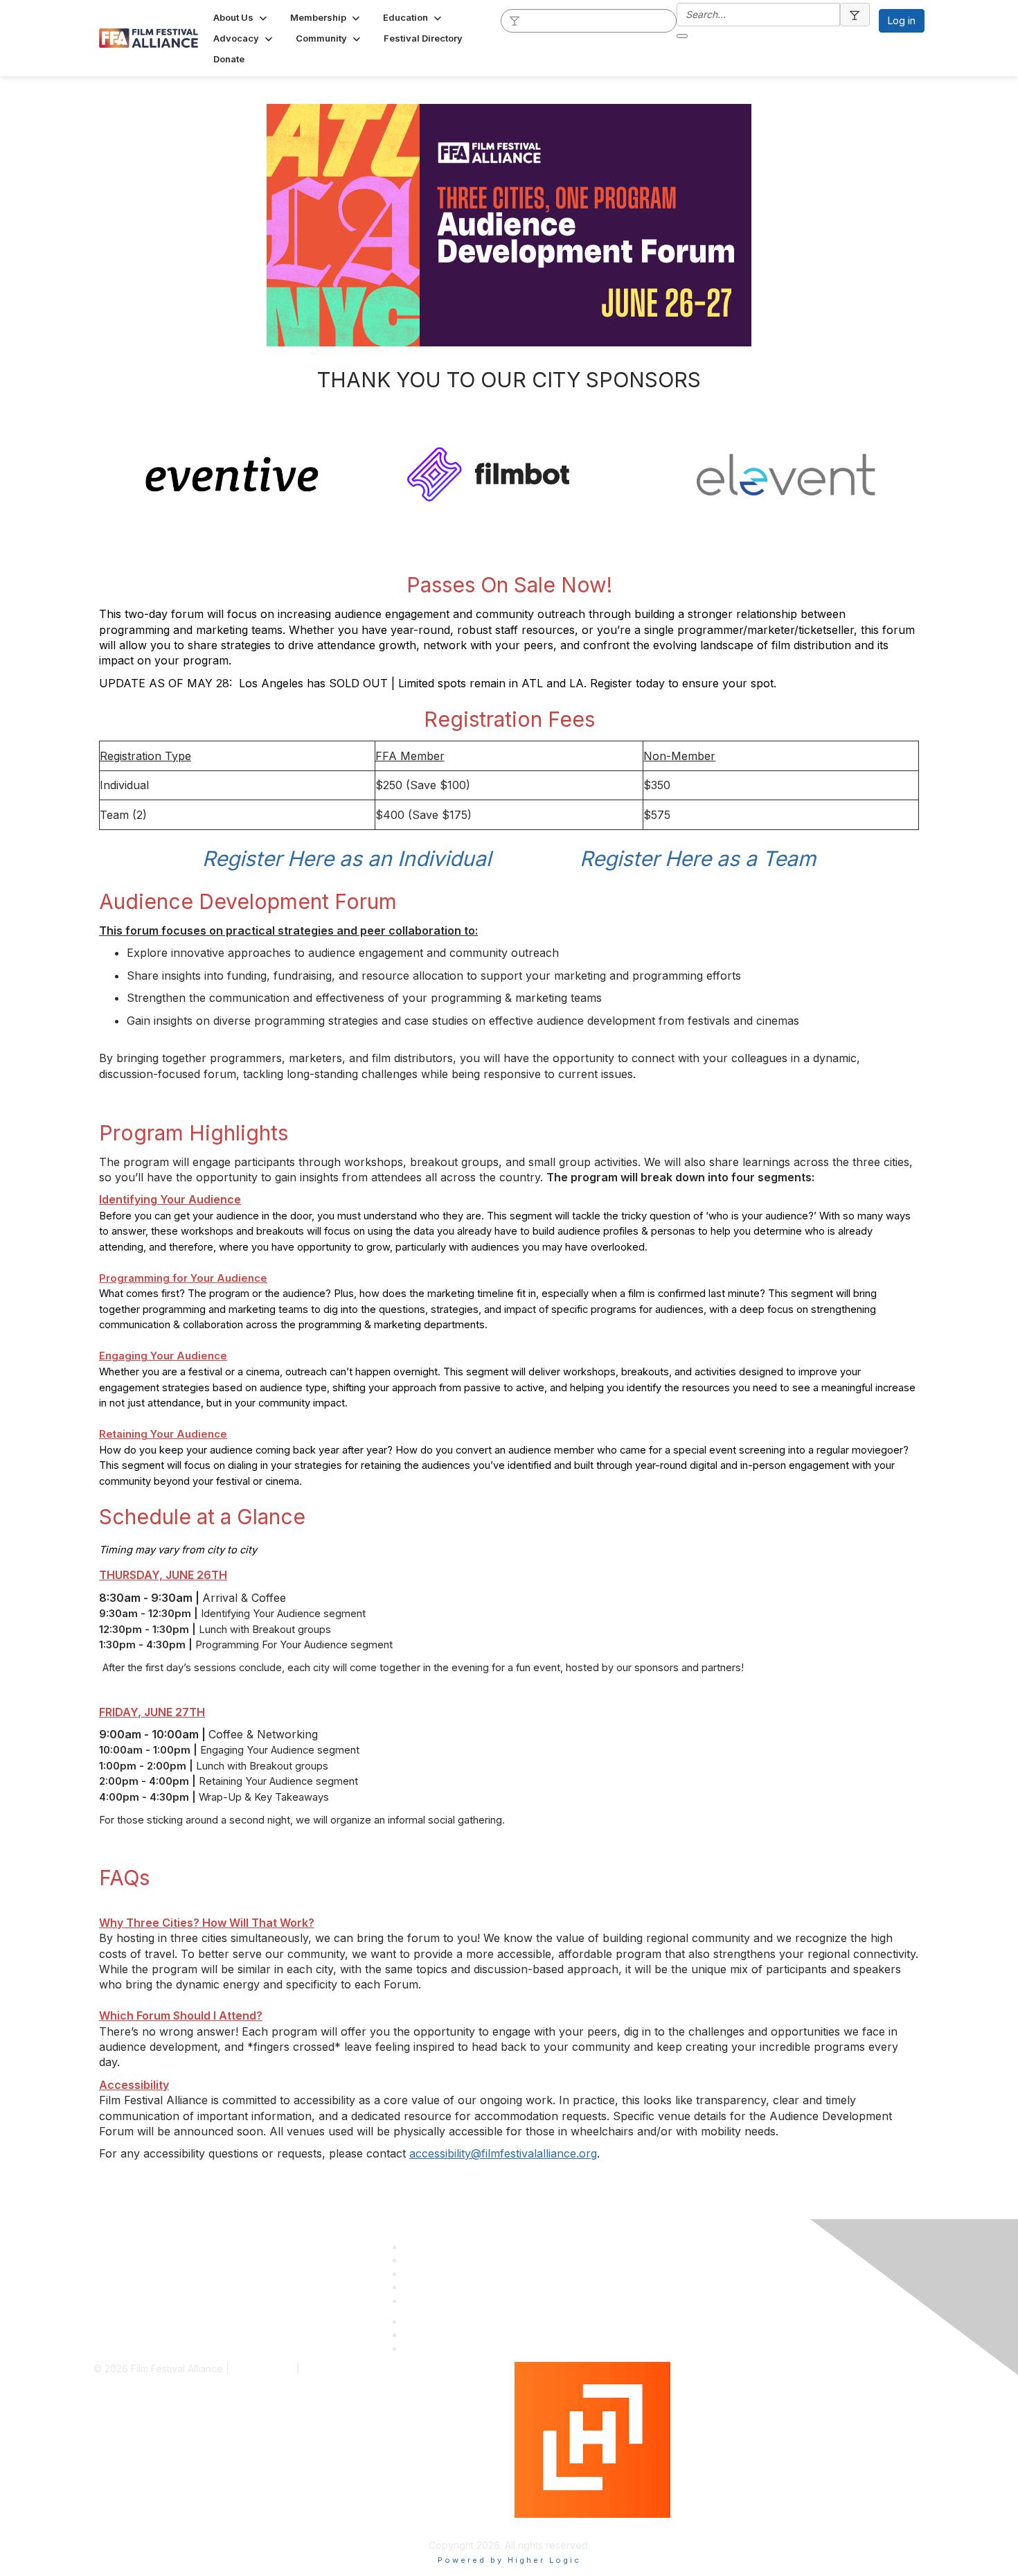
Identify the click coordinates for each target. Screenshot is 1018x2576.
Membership (432, 2260)
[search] (515, 20)
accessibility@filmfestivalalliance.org (503, 2153)
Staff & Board (434, 2247)
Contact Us (429, 2301)
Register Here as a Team (698, 858)
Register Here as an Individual (347, 858)
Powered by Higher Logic (573, 2524)
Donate (420, 2287)
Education (426, 2274)
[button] (241, 17)
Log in (902, 20)
